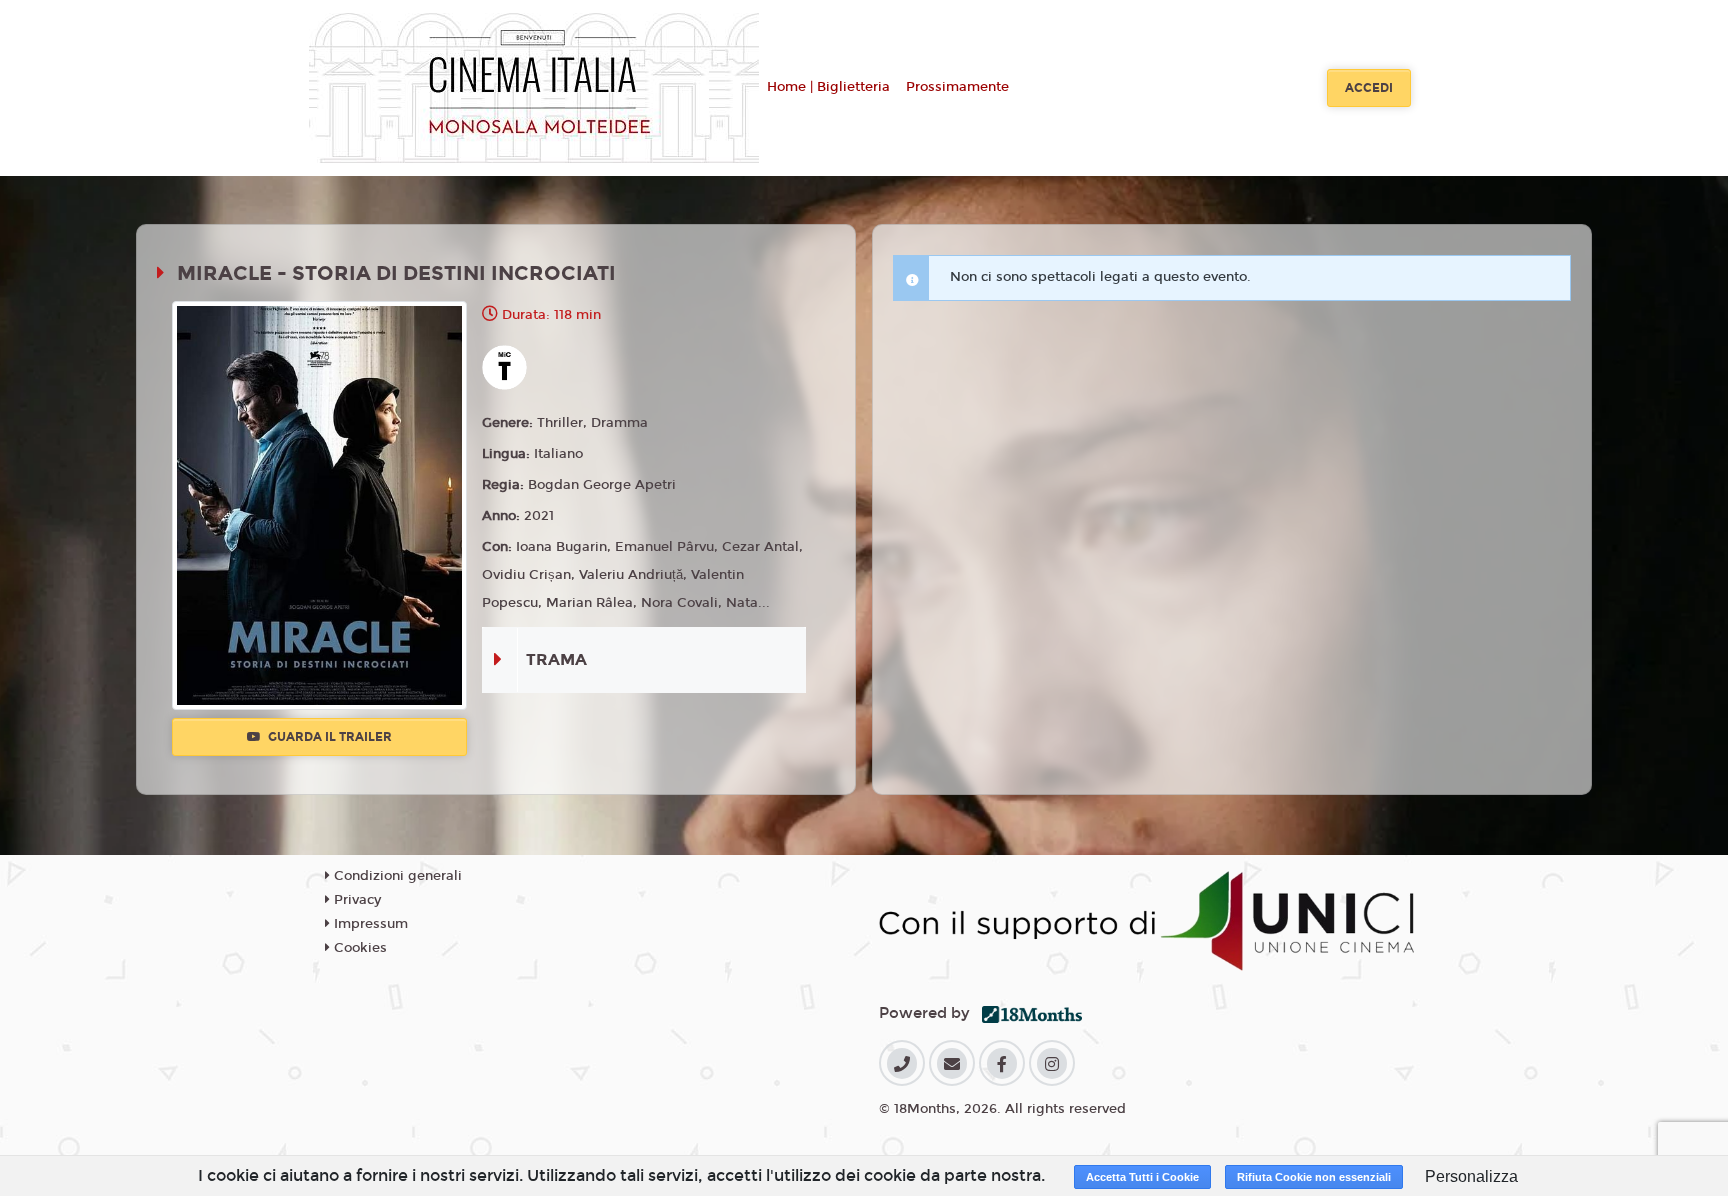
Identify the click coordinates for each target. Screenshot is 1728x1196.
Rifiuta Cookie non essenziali (1314, 1177)
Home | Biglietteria (828, 87)
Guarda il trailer (328, 737)
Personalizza (1471, 1176)
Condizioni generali (396, 876)
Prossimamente (957, 87)
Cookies (358, 948)
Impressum (369, 924)
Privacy (355, 900)
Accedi (1369, 88)
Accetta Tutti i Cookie (1142, 1177)
